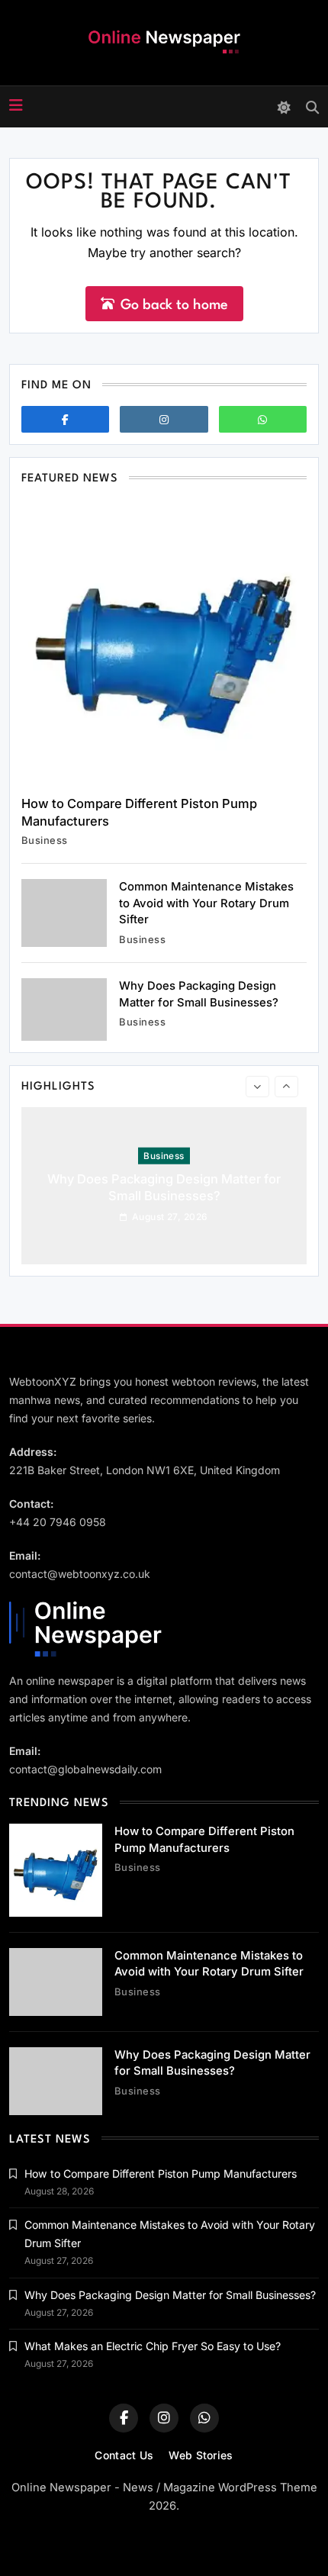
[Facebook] (65, 419)
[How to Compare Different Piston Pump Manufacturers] (164, 642)
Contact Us (124, 2455)
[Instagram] (164, 419)
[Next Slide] (286, 1087)
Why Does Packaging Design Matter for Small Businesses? (164, 1187)
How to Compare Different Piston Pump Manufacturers (161, 2173)
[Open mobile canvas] (16, 105)
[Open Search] (312, 107)
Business (45, 840)
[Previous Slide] (257, 1087)
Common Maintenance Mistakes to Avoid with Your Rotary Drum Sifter (206, 903)
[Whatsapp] (263, 419)
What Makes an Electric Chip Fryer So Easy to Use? (153, 2346)
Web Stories (201, 2455)
